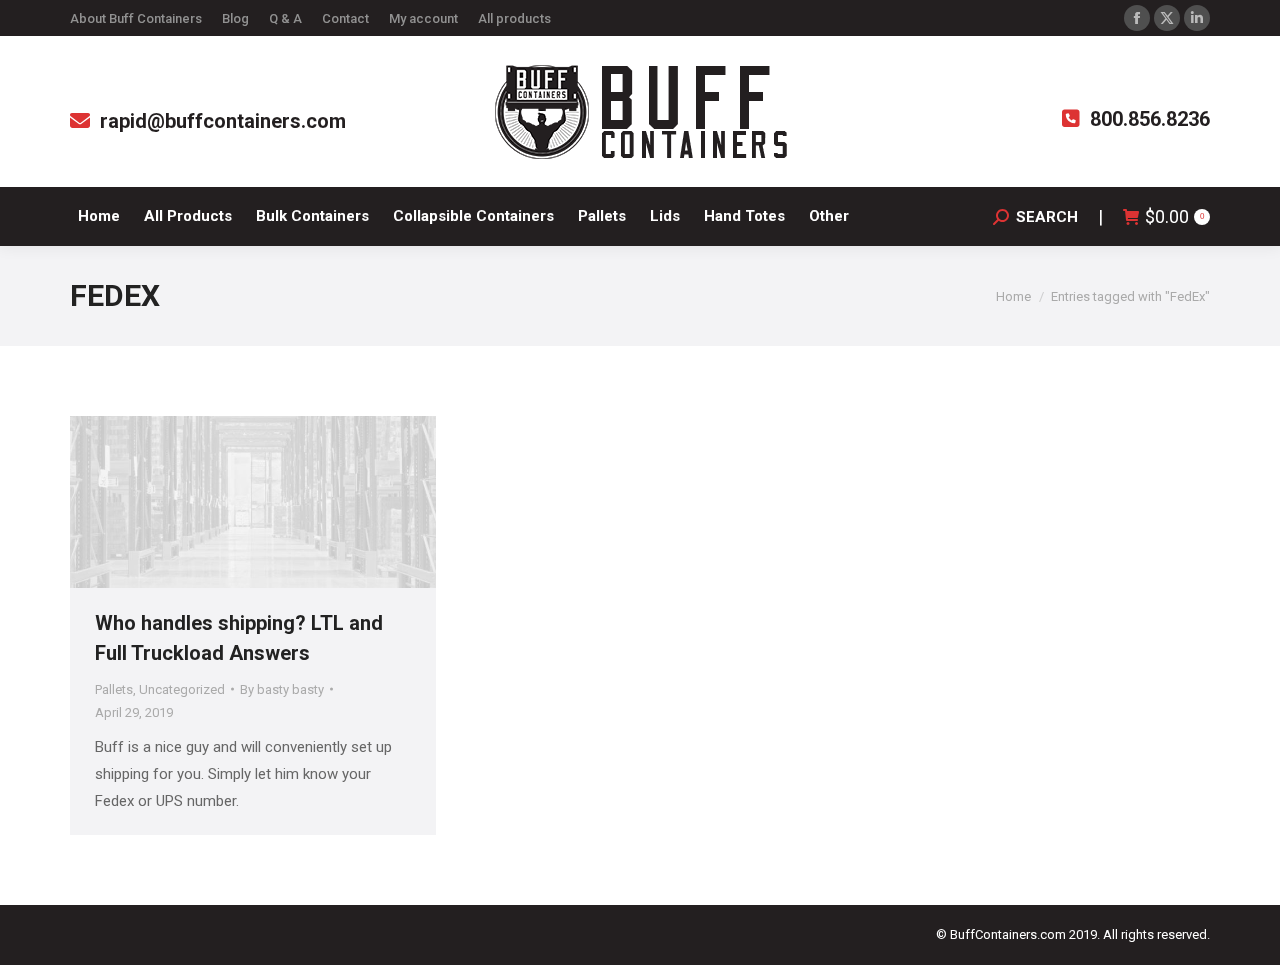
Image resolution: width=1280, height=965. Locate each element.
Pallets (114, 689)
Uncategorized (182, 689)
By (282, 689)
